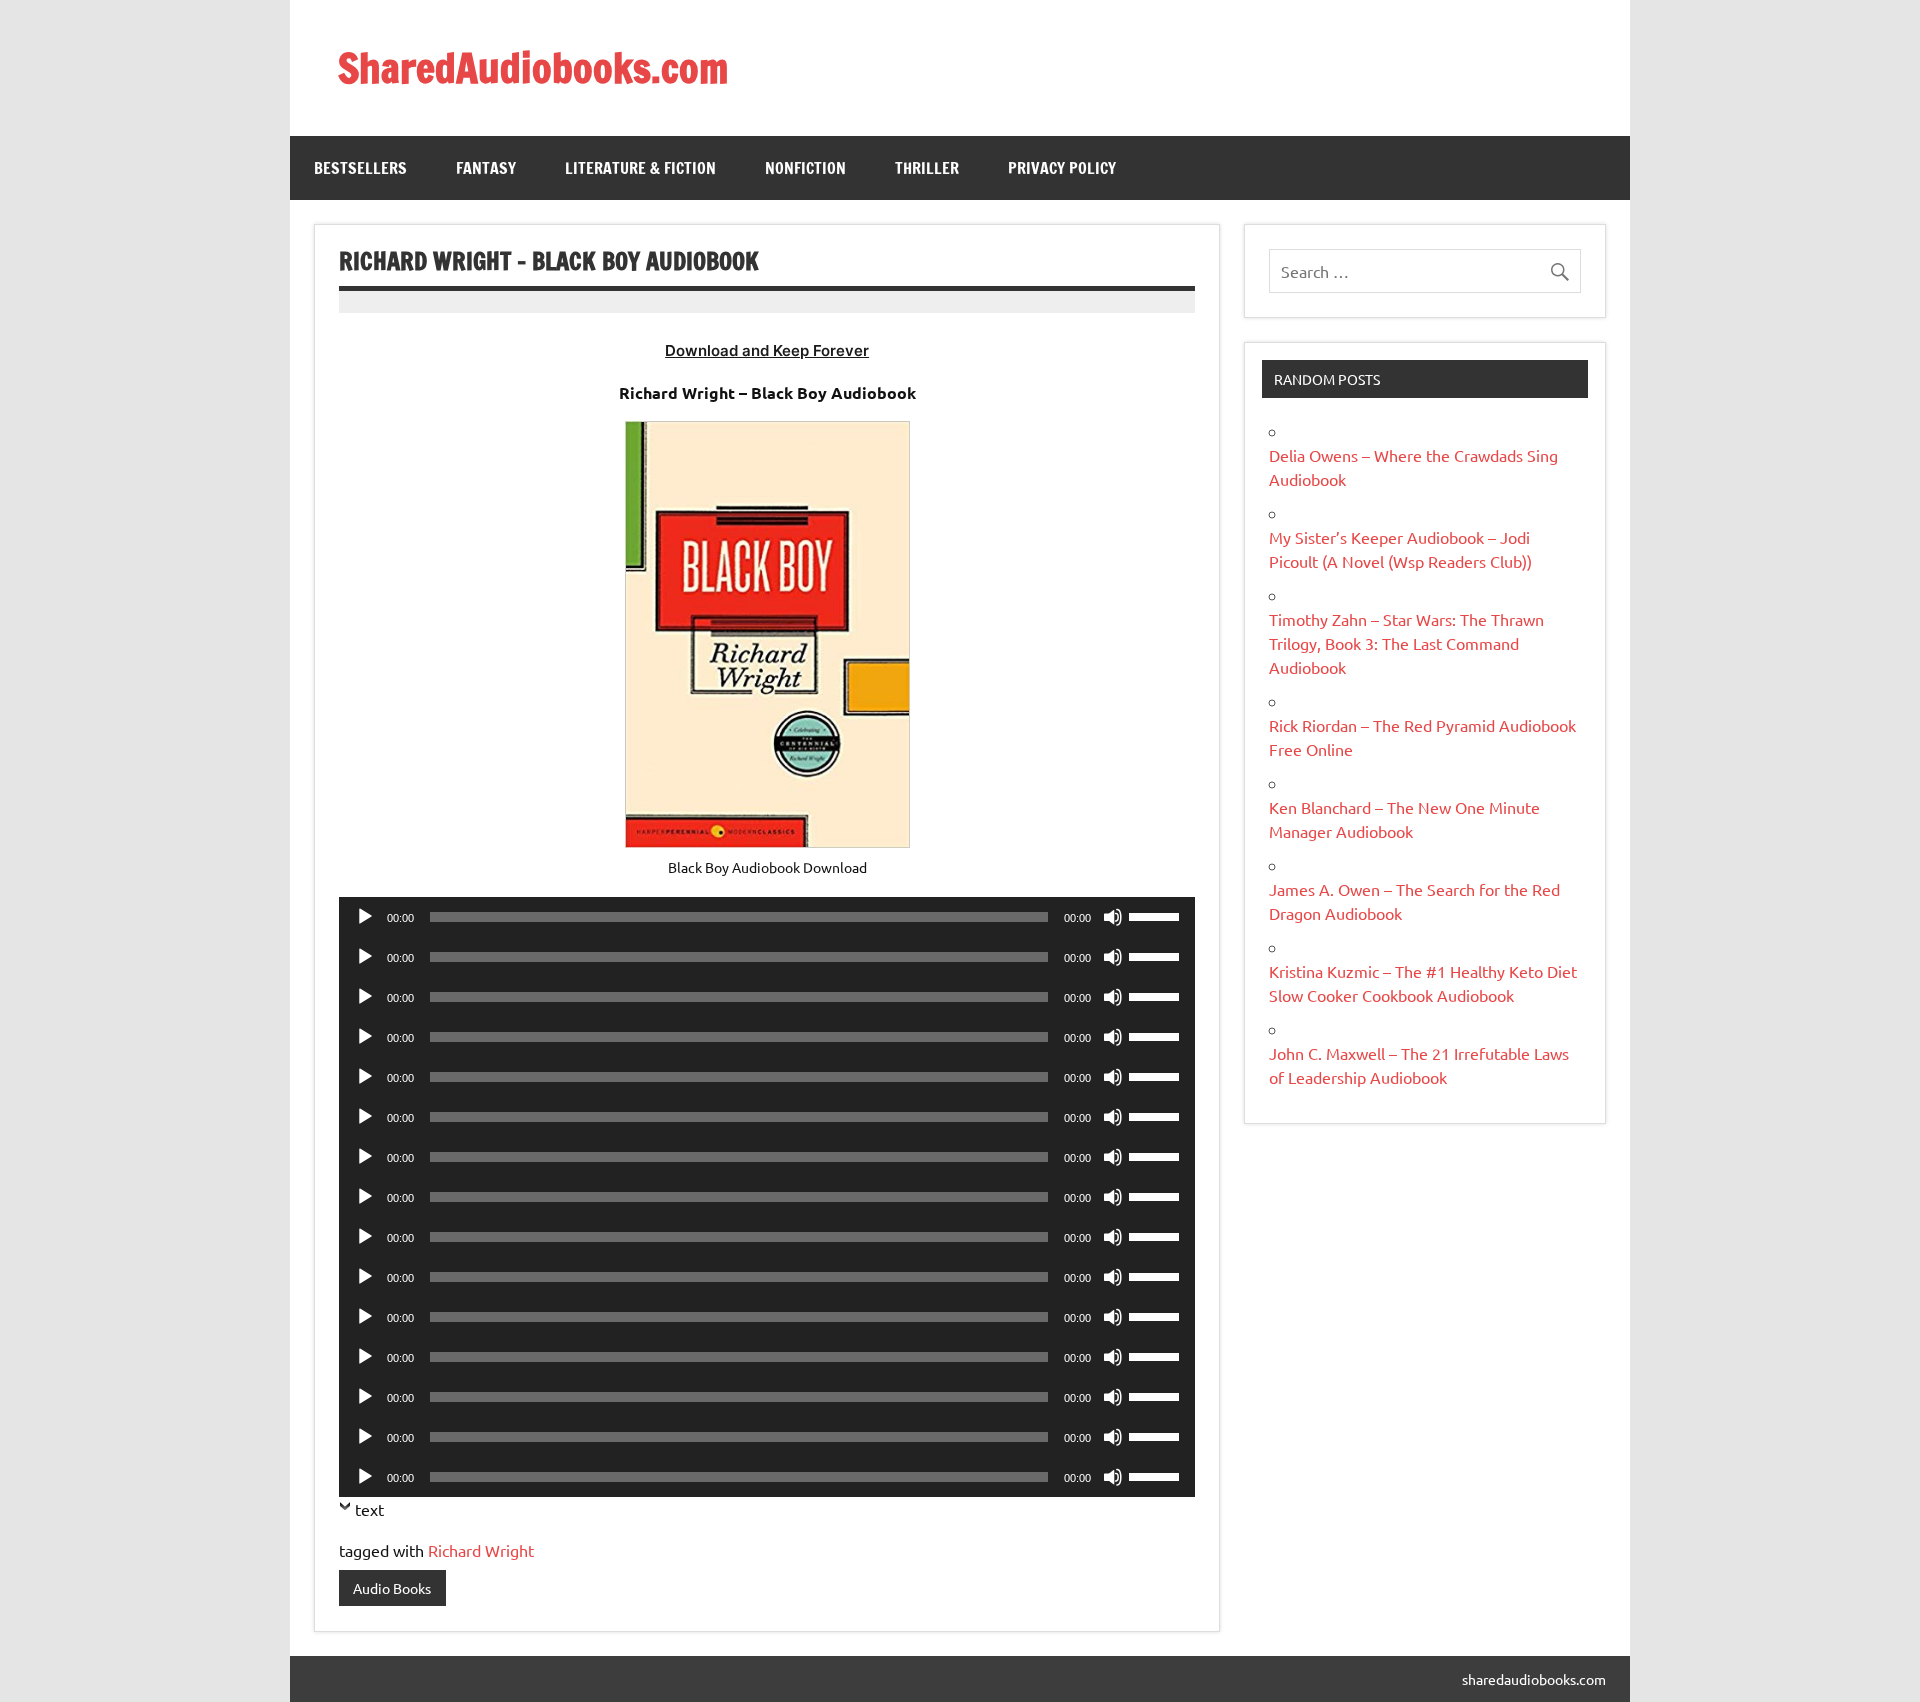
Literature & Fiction (640, 168)
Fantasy (486, 168)
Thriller (927, 168)
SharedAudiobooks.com (533, 67)
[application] (767, 917)
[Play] (365, 917)
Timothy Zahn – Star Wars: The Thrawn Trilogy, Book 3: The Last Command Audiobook (1406, 643)
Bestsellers (360, 168)
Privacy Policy (1062, 168)
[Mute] (1113, 917)
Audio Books (392, 1588)
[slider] (1157, 915)
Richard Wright (481, 1550)
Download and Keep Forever (767, 350)
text (369, 1509)
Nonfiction (805, 168)
